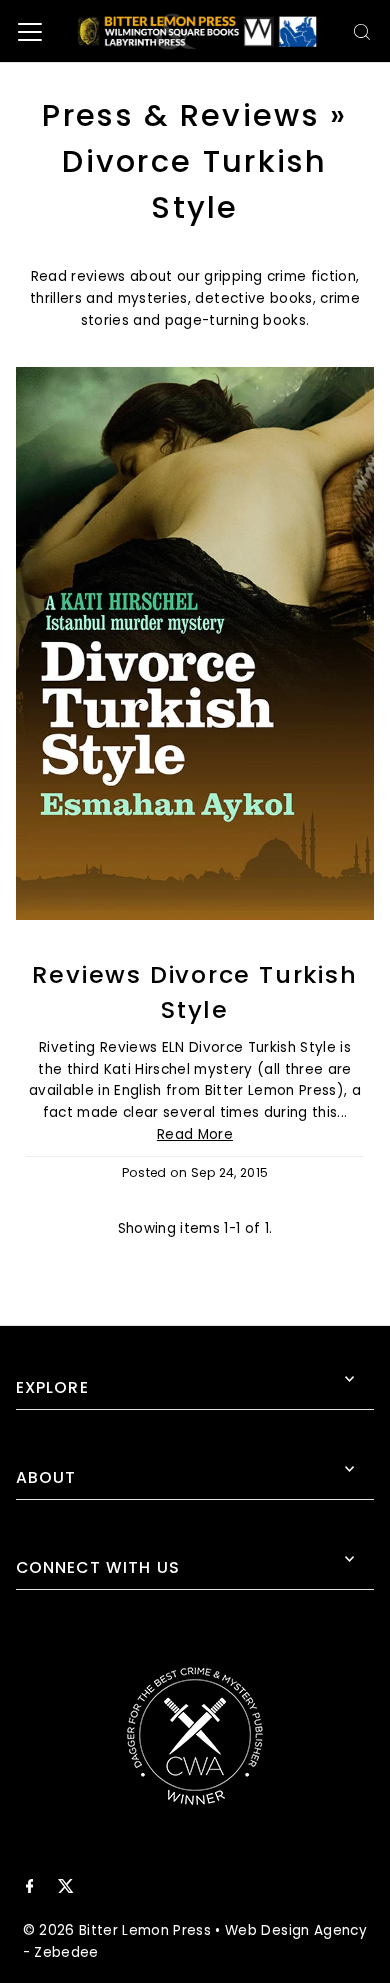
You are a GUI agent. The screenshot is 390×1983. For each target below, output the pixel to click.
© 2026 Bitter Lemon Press (117, 1930)
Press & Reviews (180, 115)
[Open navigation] (30, 32)
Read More (195, 1134)
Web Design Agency (296, 1930)
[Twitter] (66, 1889)
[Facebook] (30, 1889)
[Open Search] (362, 32)
